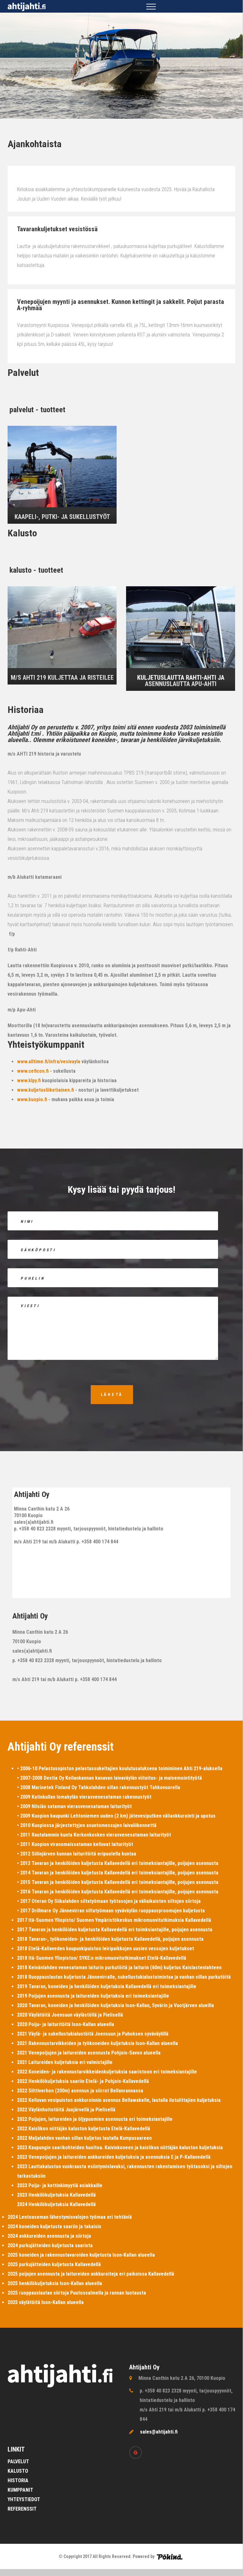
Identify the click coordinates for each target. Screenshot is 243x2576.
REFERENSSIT (22, 2509)
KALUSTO (18, 2471)
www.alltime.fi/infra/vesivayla (49, 1062)
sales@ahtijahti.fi (159, 2432)
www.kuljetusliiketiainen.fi (46, 1090)
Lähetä (112, 1395)
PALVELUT (18, 2461)
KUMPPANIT (20, 2490)
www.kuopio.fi (32, 1099)
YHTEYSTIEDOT (24, 2499)
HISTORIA (18, 2480)
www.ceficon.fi (33, 1071)
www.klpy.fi (29, 1080)
